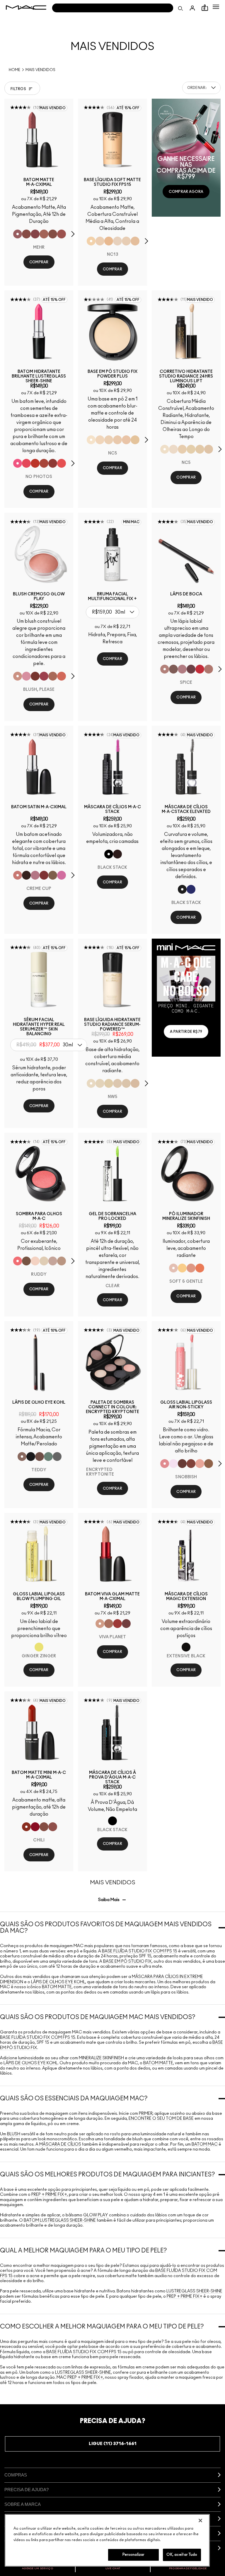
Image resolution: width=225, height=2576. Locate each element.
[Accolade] (209, 1464)
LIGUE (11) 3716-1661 (113, 2444)
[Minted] (48, 1457)
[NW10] (126, 241)
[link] (39, 140)
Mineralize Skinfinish (101, 2058)
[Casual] (191, 1464)
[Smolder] (57, 1457)
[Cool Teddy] (44, 234)
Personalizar (134, 2555)
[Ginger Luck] (53, 676)
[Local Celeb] (35, 463)
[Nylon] (44, 1261)
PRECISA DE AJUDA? (27, 2490)
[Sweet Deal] (62, 234)
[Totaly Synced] (26, 676)
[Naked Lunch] (53, 1261)
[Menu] (216, 7)
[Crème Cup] (18, 875)
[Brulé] (35, 1261)
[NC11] (191, 449)
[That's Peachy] (62, 676)
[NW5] (117, 440)
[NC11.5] (182, 449)
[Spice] (165, 669)
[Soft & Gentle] (173, 1268)
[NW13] (135, 241)
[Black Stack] (109, 854)
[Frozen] (173, 1464)
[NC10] (100, 440)
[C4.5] (109, 241)
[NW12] (109, 440)
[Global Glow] (182, 1268)
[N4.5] (126, 440)
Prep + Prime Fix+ (49, 2195)
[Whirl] (26, 234)
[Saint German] (62, 875)
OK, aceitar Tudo (182, 2555)
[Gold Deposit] (200, 1268)
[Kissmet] (62, 463)
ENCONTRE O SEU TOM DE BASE (161, 2119)
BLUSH (14, 2134)
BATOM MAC (205, 2144)
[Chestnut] (173, 669)
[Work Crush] (53, 463)
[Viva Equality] (109, 1624)
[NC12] (117, 241)
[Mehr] (18, 234)
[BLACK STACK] (182, 889)
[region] (107, 2540)
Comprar (39, 262)
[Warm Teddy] (53, 234)
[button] (216, 7)
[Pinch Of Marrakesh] (35, 676)
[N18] (135, 1083)
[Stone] (53, 875)
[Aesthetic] (182, 1464)
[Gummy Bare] (26, 463)
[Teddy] (22, 1457)
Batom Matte (57, 1987)
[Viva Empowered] (126, 1624)
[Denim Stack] (191, 889)
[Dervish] (182, 669)
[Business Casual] (44, 463)
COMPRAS (16, 2475)
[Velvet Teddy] (53, 1827)
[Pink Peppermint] (35, 875)
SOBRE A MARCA (23, 2504)
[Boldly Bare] (209, 669)
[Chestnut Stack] (117, 854)
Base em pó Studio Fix (127, 1962)
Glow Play (96, 2215)
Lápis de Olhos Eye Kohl (58, 1982)
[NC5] (91, 440)
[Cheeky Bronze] (191, 1268)
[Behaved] (200, 1464)
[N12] (209, 449)
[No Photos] (18, 463)
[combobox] (201, 88)
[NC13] (91, 241)
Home (15, 70)
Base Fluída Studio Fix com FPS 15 (140, 1951)
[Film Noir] (26, 875)
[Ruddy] (18, 1261)
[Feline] (31, 1457)
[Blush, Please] (18, 676)
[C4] (100, 241)
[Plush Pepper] (44, 676)
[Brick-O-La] (44, 875)
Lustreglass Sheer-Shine (194, 2291)
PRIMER (146, 2114)
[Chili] (26, 1827)
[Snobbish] (165, 1464)
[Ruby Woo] (200, 669)
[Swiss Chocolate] (26, 1261)
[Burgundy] (191, 669)
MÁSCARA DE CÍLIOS (60, 2144)
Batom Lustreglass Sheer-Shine (60, 2220)
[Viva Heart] (117, 1624)
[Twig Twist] (35, 234)
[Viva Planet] (100, 1624)
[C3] (135, 440)
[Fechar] (200, 2521)
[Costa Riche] (40, 1457)
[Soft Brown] (62, 1261)
